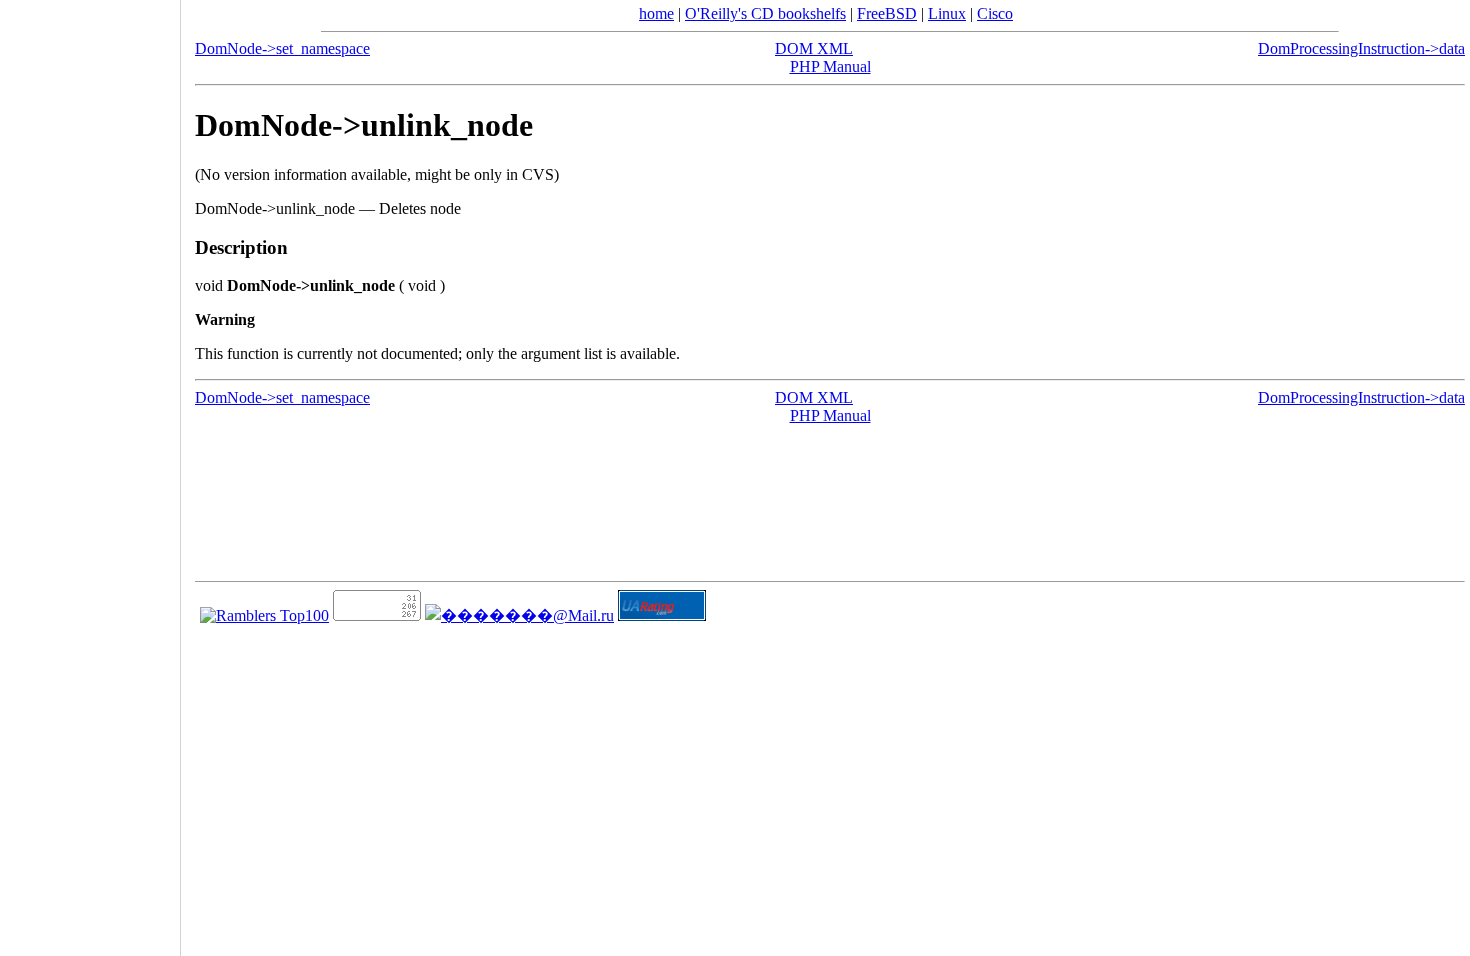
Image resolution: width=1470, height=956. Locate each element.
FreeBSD (887, 13)
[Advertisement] (90, 471)
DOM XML (814, 48)
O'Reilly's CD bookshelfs (765, 13)
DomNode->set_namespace (282, 48)
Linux (947, 13)
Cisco (995, 13)
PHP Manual (830, 66)
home (656, 13)
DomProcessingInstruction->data (1361, 48)
